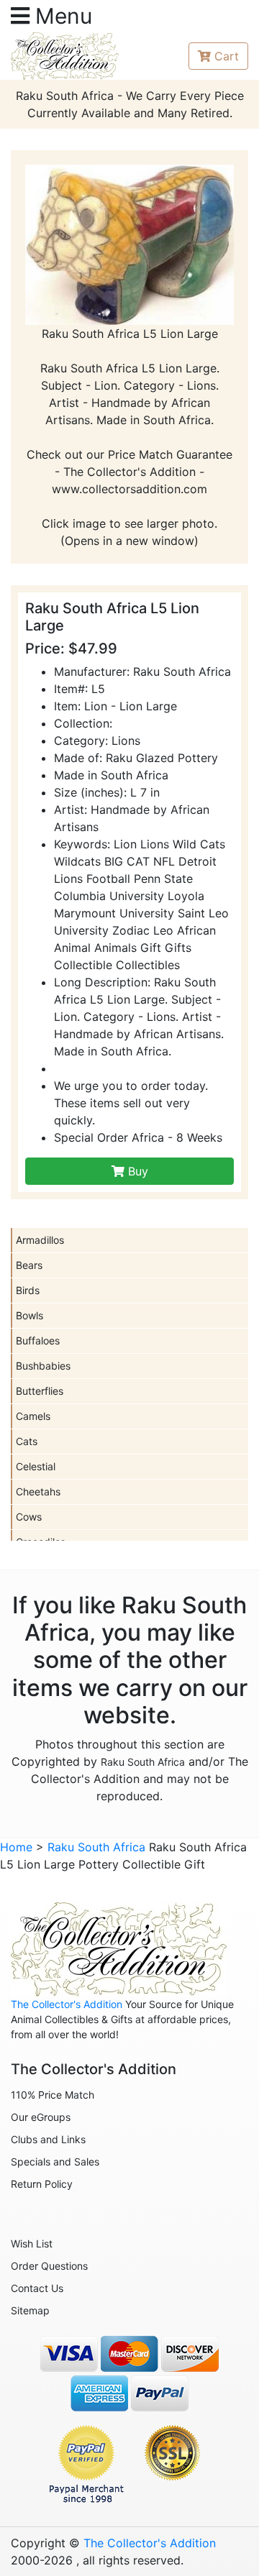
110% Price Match (53, 2095)
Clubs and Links (48, 2139)
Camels (33, 1416)
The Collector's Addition (67, 2004)
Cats (27, 1441)
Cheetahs (38, 1491)
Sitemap (30, 2310)
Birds (28, 1290)
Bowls (29, 1315)
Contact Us (37, 2288)
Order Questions (49, 2266)
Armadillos (40, 1240)
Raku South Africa (143, 1762)
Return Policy (42, 2184)
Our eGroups (41, 2117)
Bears (29, 1265)
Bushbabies (43, 1366)
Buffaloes (38, 1340)
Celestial (36, 1466)
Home (16, 1847)
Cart (227, 56)
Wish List (32, 2243)
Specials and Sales (55, 2162)
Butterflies (40, 1391)
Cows (29, 1517)
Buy (136, 1171)
